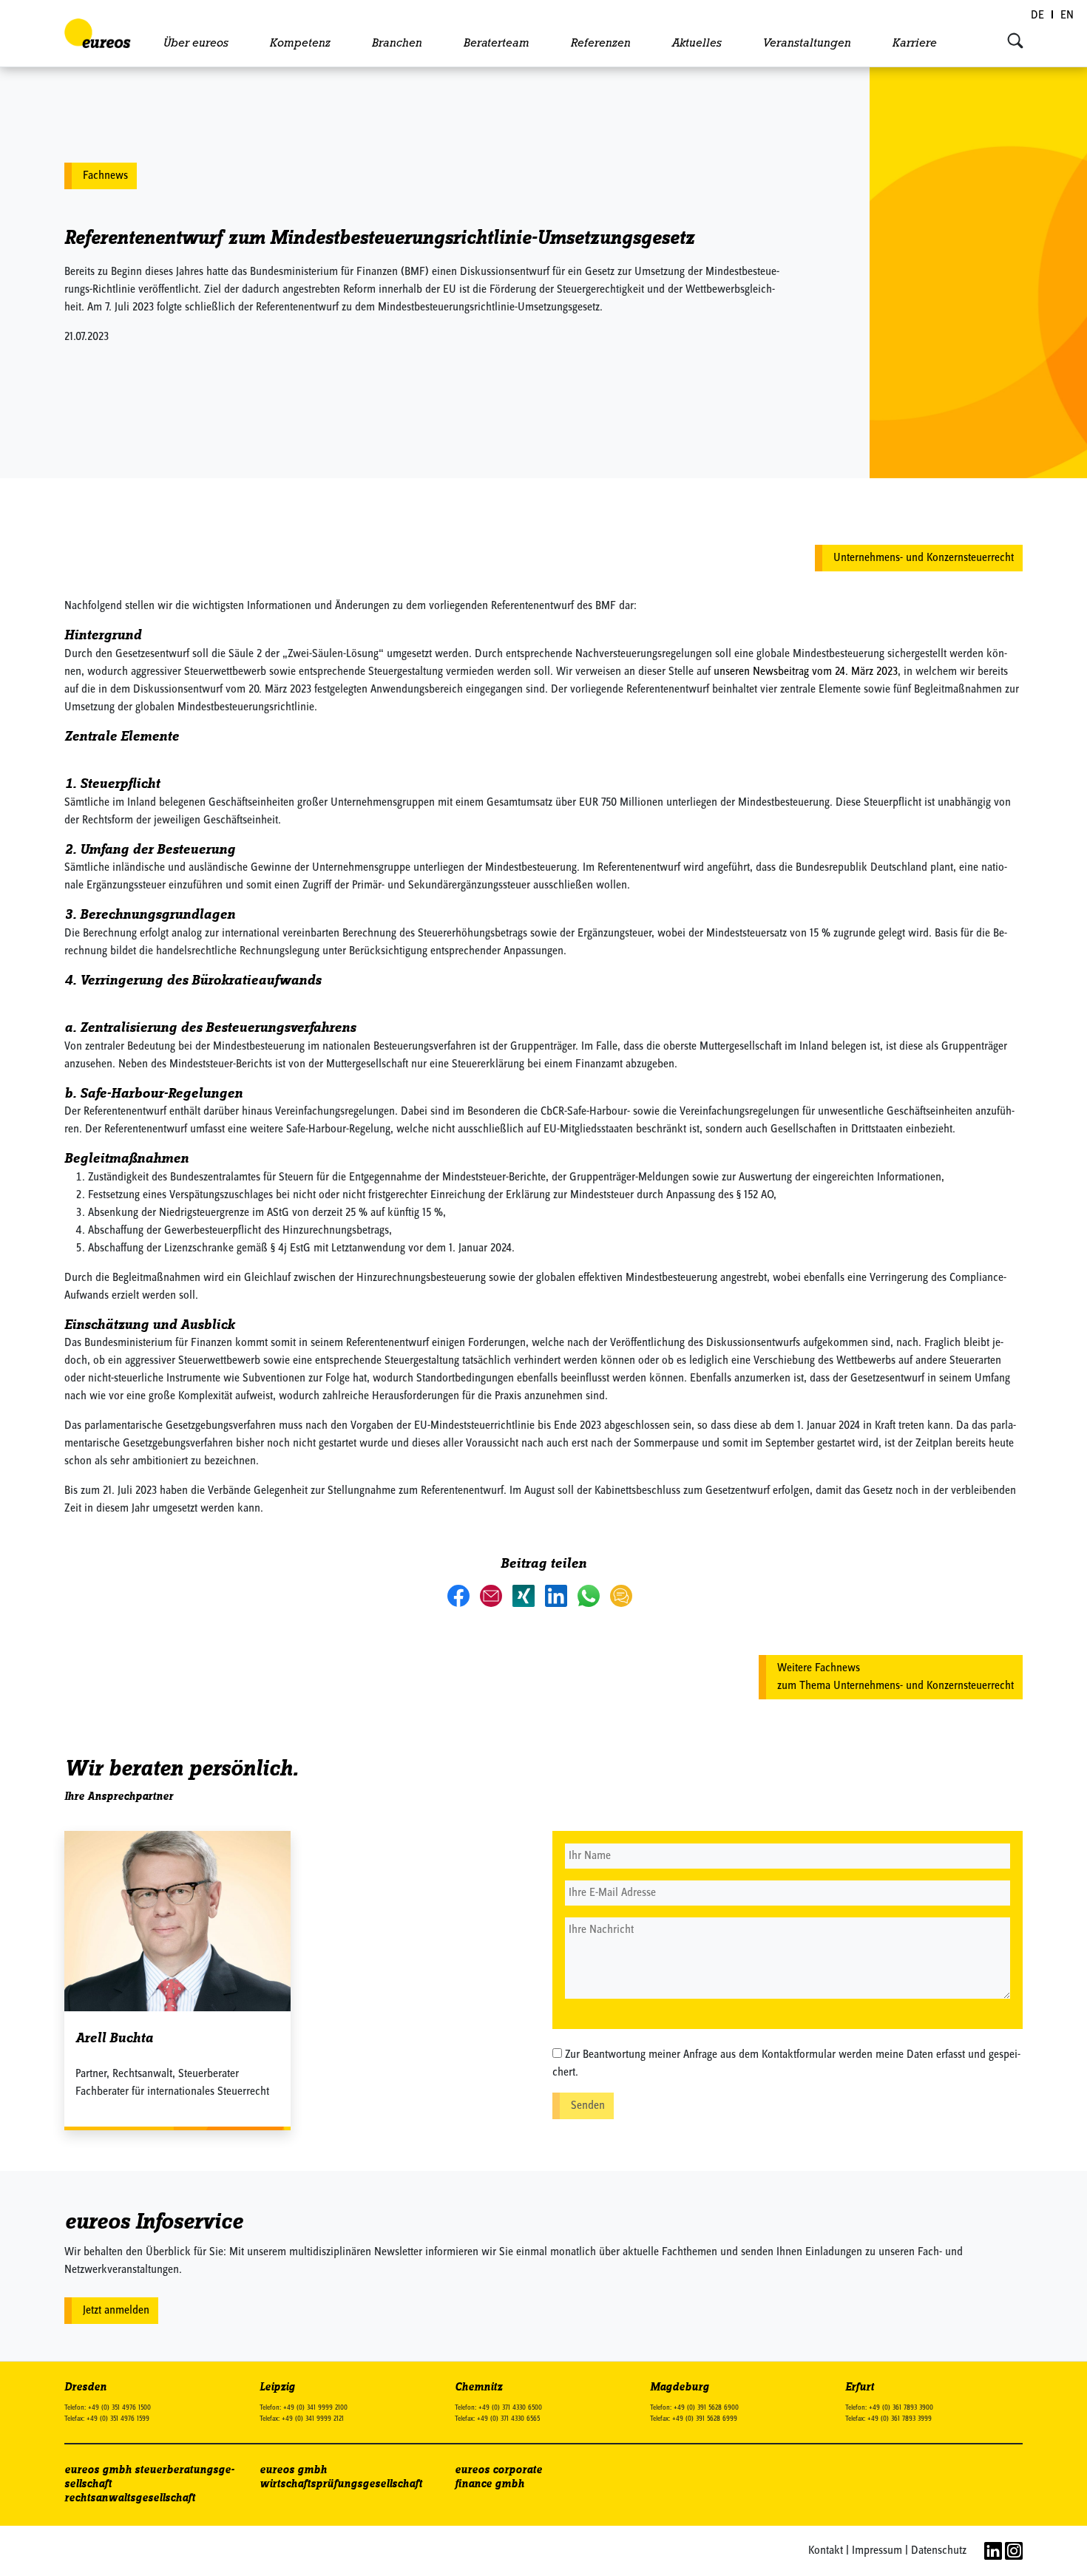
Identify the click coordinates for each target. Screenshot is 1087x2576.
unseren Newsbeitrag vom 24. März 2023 (806, 672)
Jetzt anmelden (116, 2311)
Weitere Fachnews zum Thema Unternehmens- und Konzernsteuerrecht (895, 1677)
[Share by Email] (492, 1595)
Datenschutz (939, 2551)
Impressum (877, 2551)
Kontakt (826, 2551)
